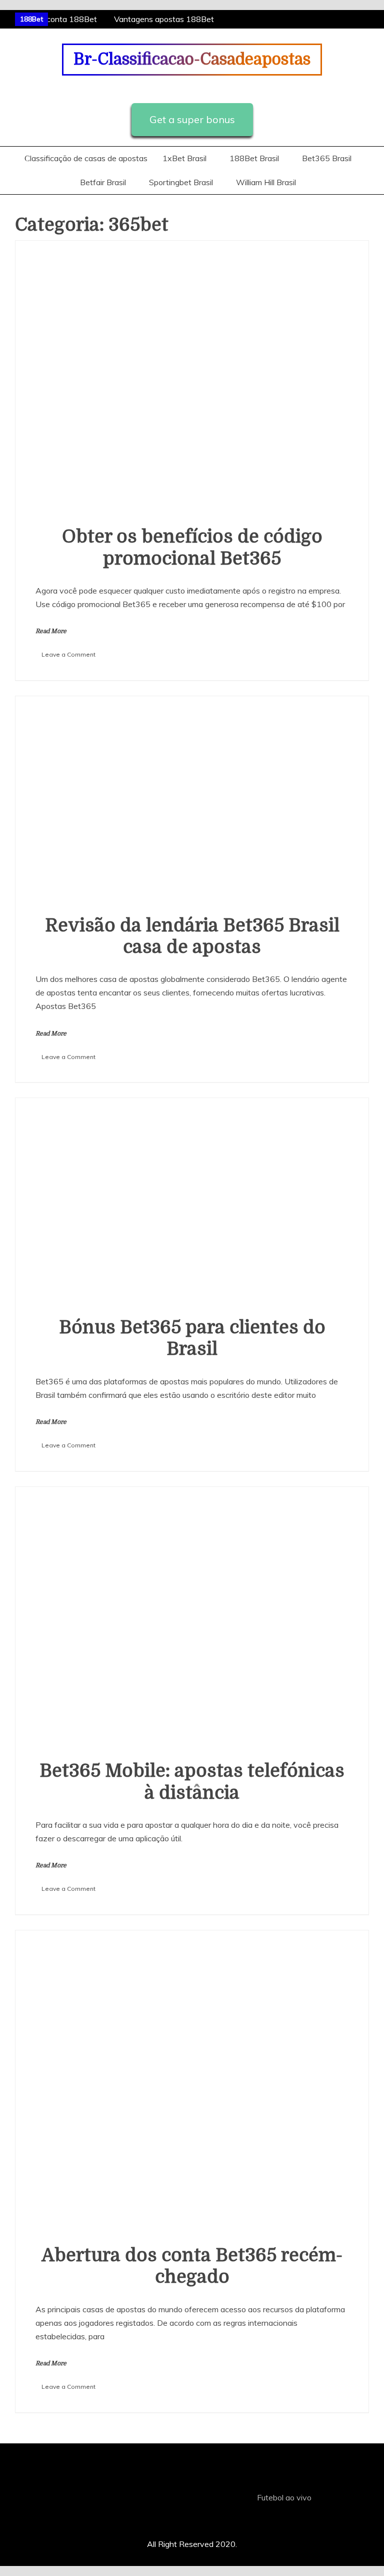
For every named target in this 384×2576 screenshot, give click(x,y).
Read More (51, 631)
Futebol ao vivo (284, 2497)
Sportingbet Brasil (181, 182)
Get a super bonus (192, 119)
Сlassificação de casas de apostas (86, 158)
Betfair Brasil (103, 182)
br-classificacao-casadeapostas (192, 59)
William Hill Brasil (266, 182)
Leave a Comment (68, 654)
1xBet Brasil (184, 158)
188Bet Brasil (254, 158)
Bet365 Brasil (327, 158)
